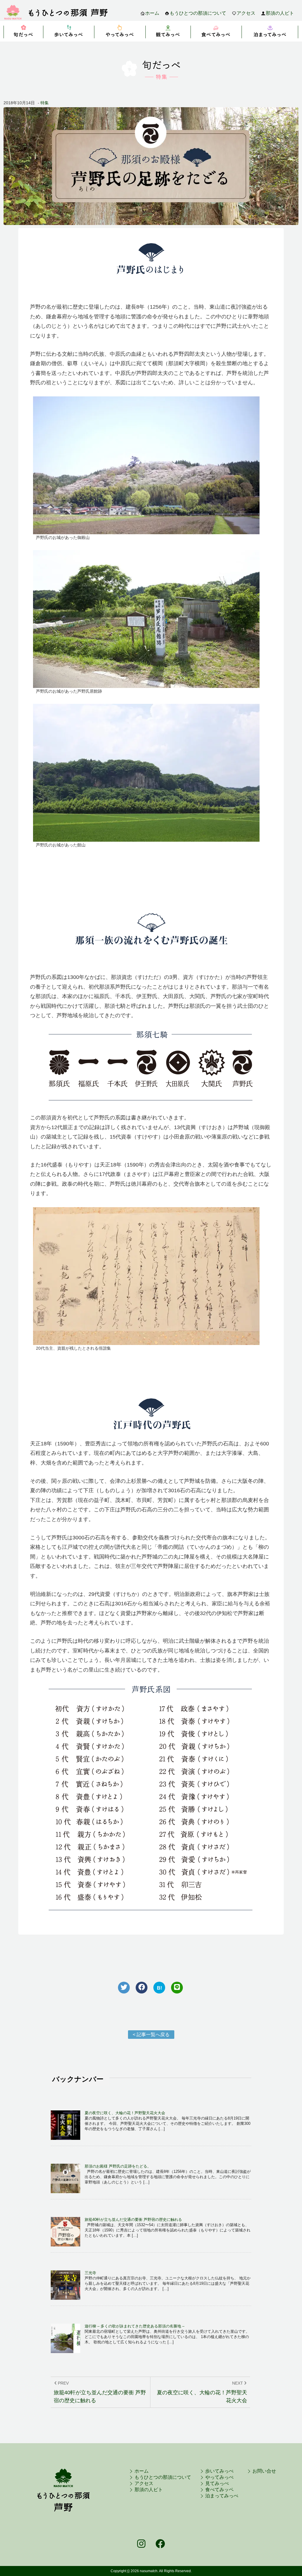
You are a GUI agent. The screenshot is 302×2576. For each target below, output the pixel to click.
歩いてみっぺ (69, 31)
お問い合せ (264, 2471)
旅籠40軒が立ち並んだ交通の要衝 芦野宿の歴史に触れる (133, 2220)
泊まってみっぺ (270, 31)
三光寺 (90, 2273)
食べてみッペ (219, 2490)
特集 (45, 103)
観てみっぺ (168, 31)
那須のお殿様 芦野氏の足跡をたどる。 (118, 2166)
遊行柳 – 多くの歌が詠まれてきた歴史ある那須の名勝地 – (134, 2326)
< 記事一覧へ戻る (151, 2035)
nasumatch (149, 2571)
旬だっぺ (23, 31)
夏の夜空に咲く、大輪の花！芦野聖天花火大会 (125, 2113)
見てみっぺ (217, 2483)
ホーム (152, 13)
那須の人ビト (280, 13)
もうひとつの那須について (198, 13)
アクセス (246, 13)
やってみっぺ (120, 31)
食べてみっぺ (216, 31)
